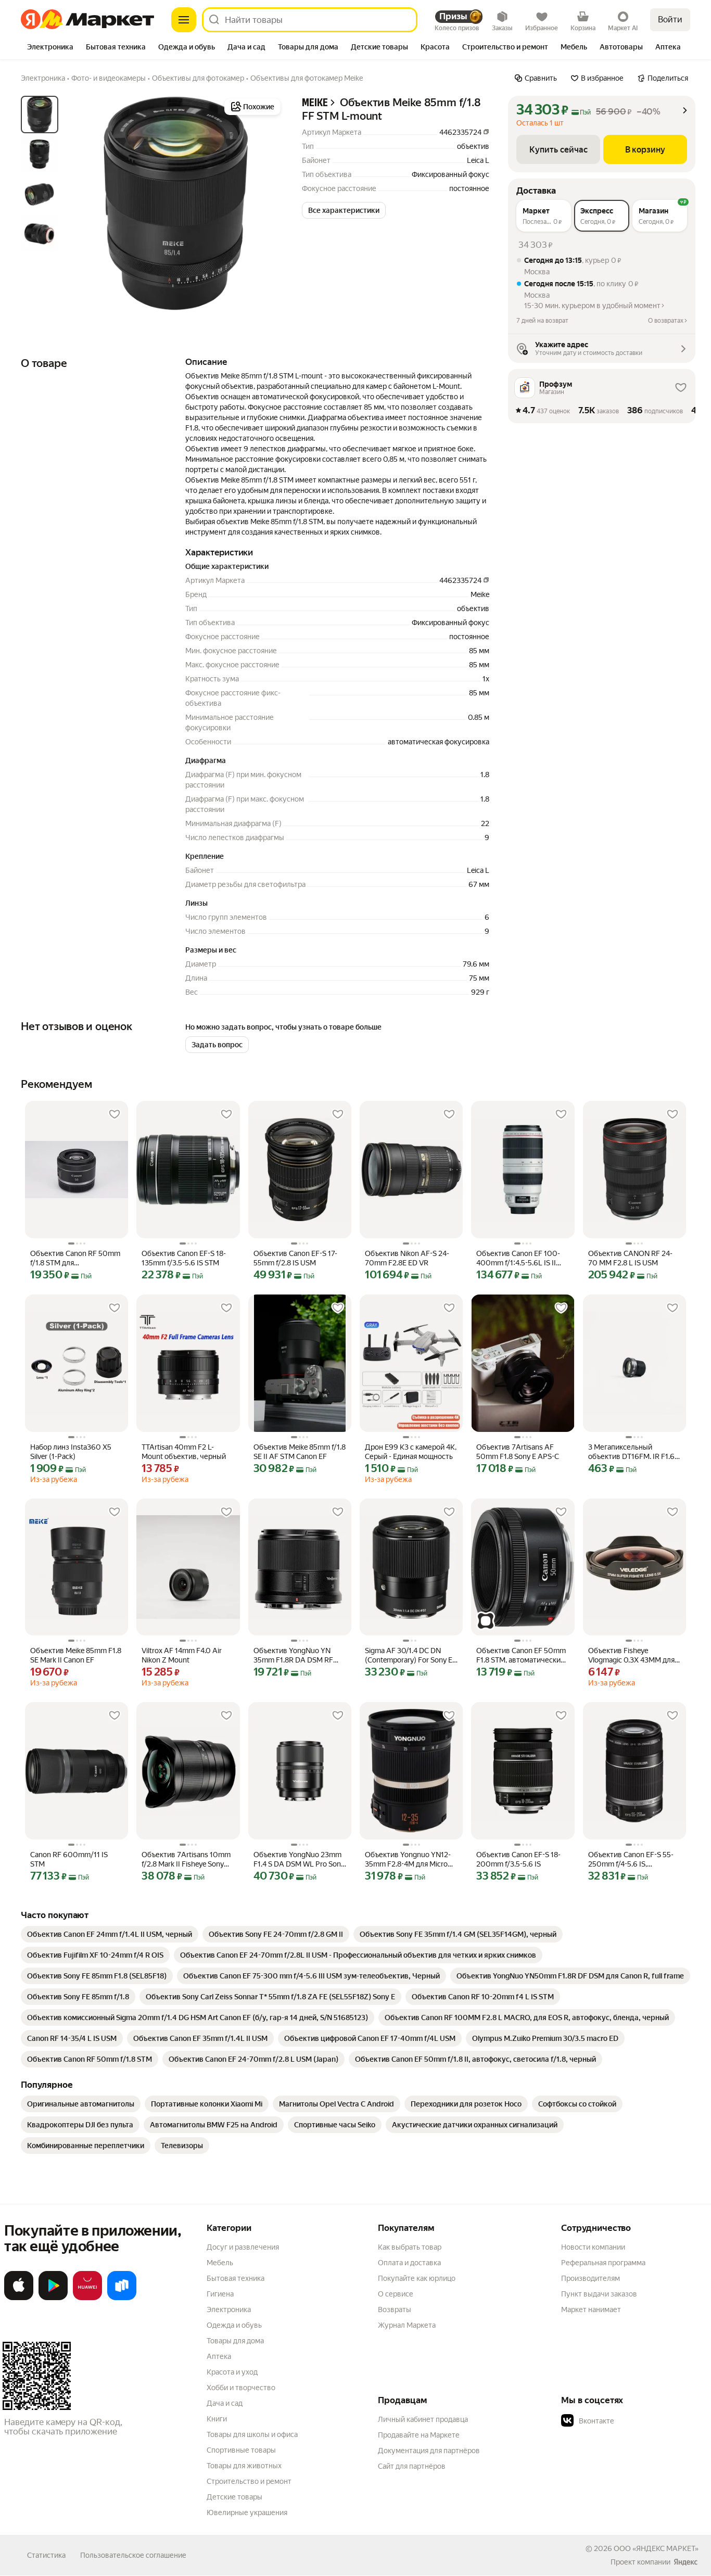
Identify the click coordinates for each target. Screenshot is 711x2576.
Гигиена (220, 2294)
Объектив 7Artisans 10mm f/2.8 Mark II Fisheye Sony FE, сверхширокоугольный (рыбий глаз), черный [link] (187, 1860)
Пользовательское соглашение (133, 2555)
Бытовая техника (236, 2278)
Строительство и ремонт (249, 2481)
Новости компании (593, 2247)
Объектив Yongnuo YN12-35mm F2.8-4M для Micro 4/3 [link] (408, 1860)
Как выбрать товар (410, 2247)
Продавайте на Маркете (419, 2435)
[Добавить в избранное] (115, 1114)
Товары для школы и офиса (252, 2434)
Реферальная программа (603, 2263)
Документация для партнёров (429, 2451)
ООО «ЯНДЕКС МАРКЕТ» (656, 2548)
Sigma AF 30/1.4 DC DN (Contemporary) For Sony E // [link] (409, 1655)
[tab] (50, 48)
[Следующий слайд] (266, 204)
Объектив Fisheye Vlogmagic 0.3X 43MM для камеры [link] (631, 1655)
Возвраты (395, 2309)
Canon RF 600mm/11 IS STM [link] (69, 1859)
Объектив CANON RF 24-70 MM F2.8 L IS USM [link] (630, 1258)
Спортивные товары (241, 2450)
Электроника (229, 2309)
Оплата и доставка (409, 2263)
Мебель (220, 2263)
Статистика (46, 2555)
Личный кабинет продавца (423, 2419)
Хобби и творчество (241, 2388)
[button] (344, 210)
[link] (110, 1934)
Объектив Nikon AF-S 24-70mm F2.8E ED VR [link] (407, 1258)
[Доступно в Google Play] (53, 2298)
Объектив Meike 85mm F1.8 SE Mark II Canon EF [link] (76, 1655)
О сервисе (396, 2294)
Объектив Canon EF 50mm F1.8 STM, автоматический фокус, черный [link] (521, 1655)
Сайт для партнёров (412, 2466)
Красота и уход (232, 2372)
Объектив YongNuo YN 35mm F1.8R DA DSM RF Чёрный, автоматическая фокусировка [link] (296, 1655)
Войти (670, 20)
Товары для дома (235, 2341)
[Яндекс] (685, 2562)
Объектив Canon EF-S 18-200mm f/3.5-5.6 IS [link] (518, 1859)
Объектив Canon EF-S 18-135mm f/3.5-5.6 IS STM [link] (184, 1258)
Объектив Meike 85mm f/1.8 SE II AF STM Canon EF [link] (300, 1452)
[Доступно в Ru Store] (122, 2298)
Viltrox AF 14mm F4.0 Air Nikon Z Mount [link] (182, 1655)
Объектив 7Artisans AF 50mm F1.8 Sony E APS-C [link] (518, 1452)
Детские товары (234, 2497)
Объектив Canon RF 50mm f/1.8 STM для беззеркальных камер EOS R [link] (75, 1258)
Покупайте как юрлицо (417, 2278)
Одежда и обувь (234, 2325)
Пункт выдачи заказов (599, 2294)
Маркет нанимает (591, 2309)
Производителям (591, 2278)
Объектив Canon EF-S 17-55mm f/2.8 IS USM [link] (295, 1258)
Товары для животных (244, 2466)
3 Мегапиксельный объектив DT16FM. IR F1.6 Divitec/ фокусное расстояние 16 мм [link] (631, 1452)
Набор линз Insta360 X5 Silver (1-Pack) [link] (71, 1452)
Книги (217, 2419)
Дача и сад (225, 2403)
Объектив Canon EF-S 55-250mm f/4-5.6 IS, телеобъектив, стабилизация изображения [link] (631, 1860)
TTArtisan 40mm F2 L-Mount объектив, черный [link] (184, 1452)
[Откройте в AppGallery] (87, 2298)
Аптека (219, 2356)
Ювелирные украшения (247, 2512)
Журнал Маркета (407, 2325)
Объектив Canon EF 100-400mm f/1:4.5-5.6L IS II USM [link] (518, 1258)
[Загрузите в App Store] (19, 2298)
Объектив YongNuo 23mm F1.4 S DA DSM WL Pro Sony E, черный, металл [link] (299, 1860)
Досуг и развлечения (243, 2247)
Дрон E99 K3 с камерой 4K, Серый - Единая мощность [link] (411, 1452)
